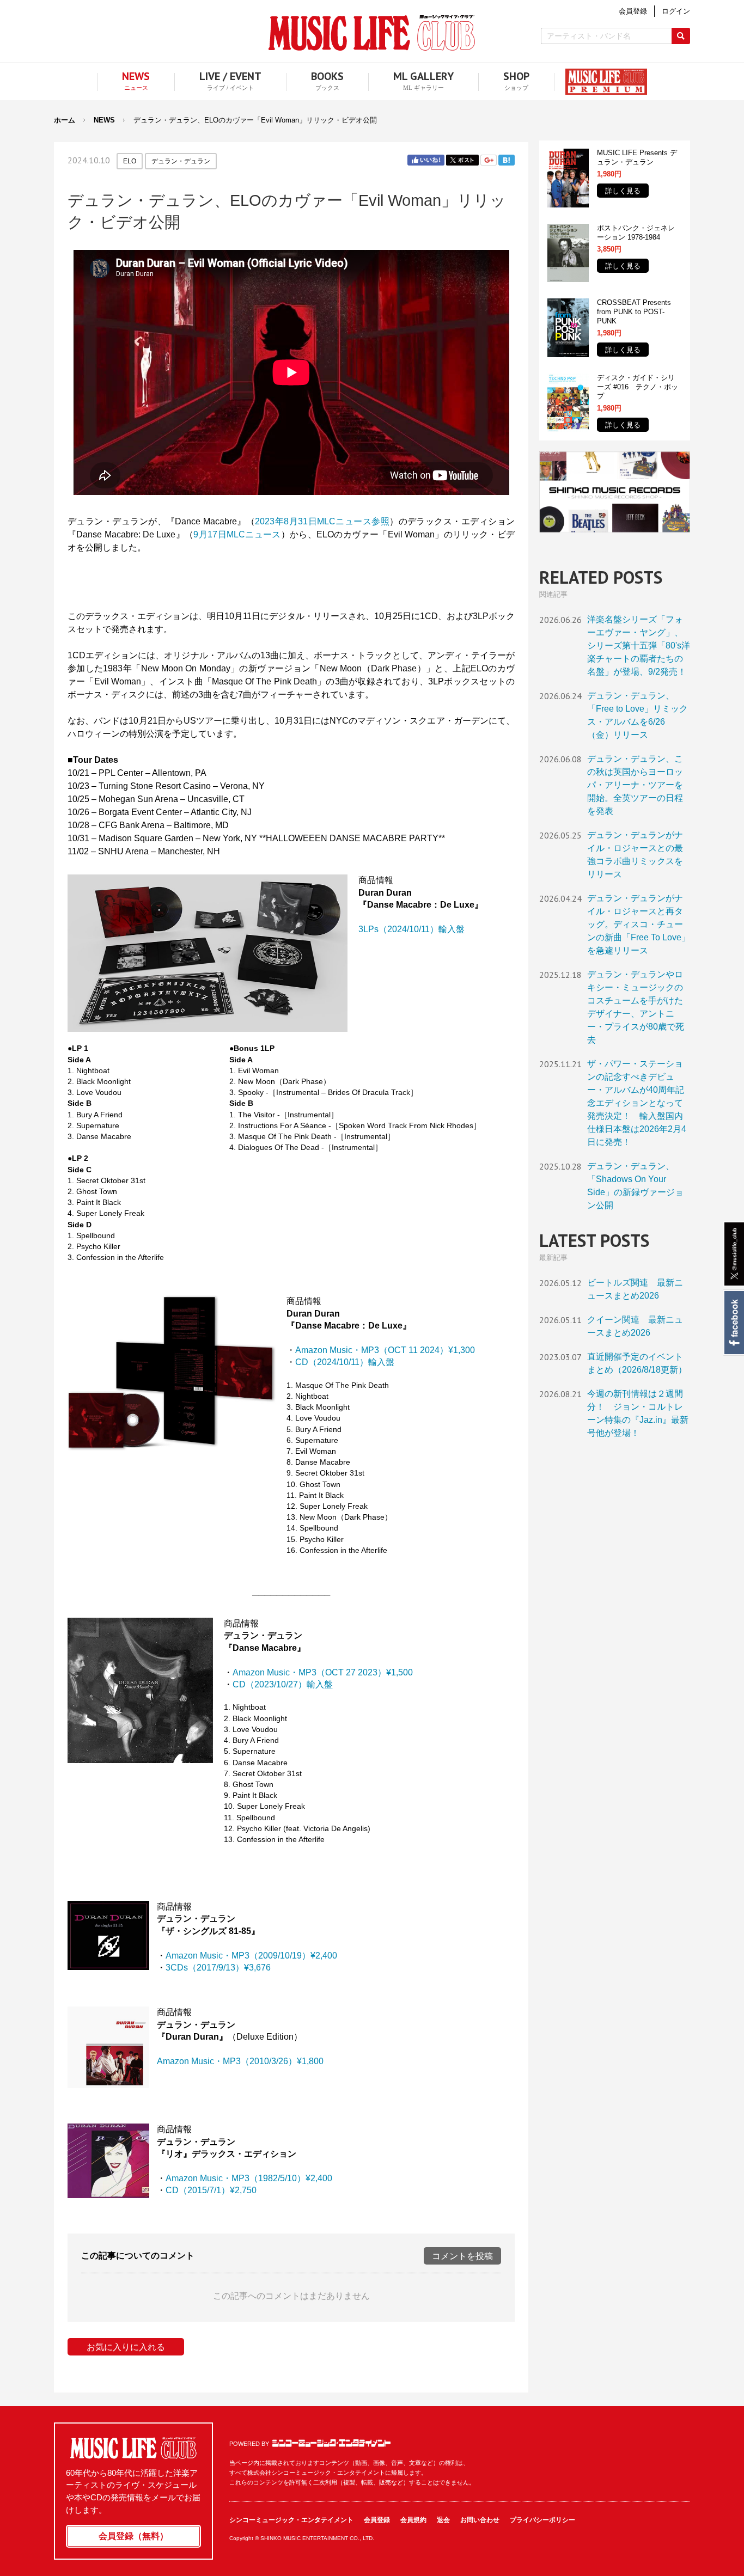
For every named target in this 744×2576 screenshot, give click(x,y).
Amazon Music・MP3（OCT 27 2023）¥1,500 (323, 1672)
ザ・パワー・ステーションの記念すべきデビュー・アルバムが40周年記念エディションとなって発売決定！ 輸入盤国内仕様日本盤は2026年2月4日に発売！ (637, 1103)
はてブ (507, 160)
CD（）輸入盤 (283, 1684)
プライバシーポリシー (542, 2520)
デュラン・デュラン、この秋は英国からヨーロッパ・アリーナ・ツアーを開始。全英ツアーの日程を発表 (635, 785)
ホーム (65, 120)
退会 (443, 2520)
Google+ (489, 160)
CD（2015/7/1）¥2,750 (211, 2190)
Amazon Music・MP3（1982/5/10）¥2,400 (249, 2178)
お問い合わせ (480, 2520)
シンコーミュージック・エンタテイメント (331, 2443)
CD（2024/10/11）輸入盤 (345, 1362)
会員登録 (377, 2520)
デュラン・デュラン (181, 161)
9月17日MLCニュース (237, 534)
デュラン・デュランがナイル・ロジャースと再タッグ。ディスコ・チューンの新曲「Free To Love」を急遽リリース (639, 924)
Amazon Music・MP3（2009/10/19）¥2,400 (251, 1956)
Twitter (462, 160)
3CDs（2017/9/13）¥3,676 (218, 1968)
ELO (130, 161)
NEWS (104, 120)
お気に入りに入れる (126, 2347)
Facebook (733, 1323)
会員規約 (413, 2520)
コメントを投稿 (462, 2256)
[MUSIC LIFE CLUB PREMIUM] (601, 82)
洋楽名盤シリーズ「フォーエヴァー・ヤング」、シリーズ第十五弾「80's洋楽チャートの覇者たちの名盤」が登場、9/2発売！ (639, 645)
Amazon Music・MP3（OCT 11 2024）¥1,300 (385, 1350)
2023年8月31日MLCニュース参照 (322, 521)
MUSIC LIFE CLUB (372, 33)
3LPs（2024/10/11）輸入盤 (411, 929)
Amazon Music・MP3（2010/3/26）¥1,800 (240, 2061)
